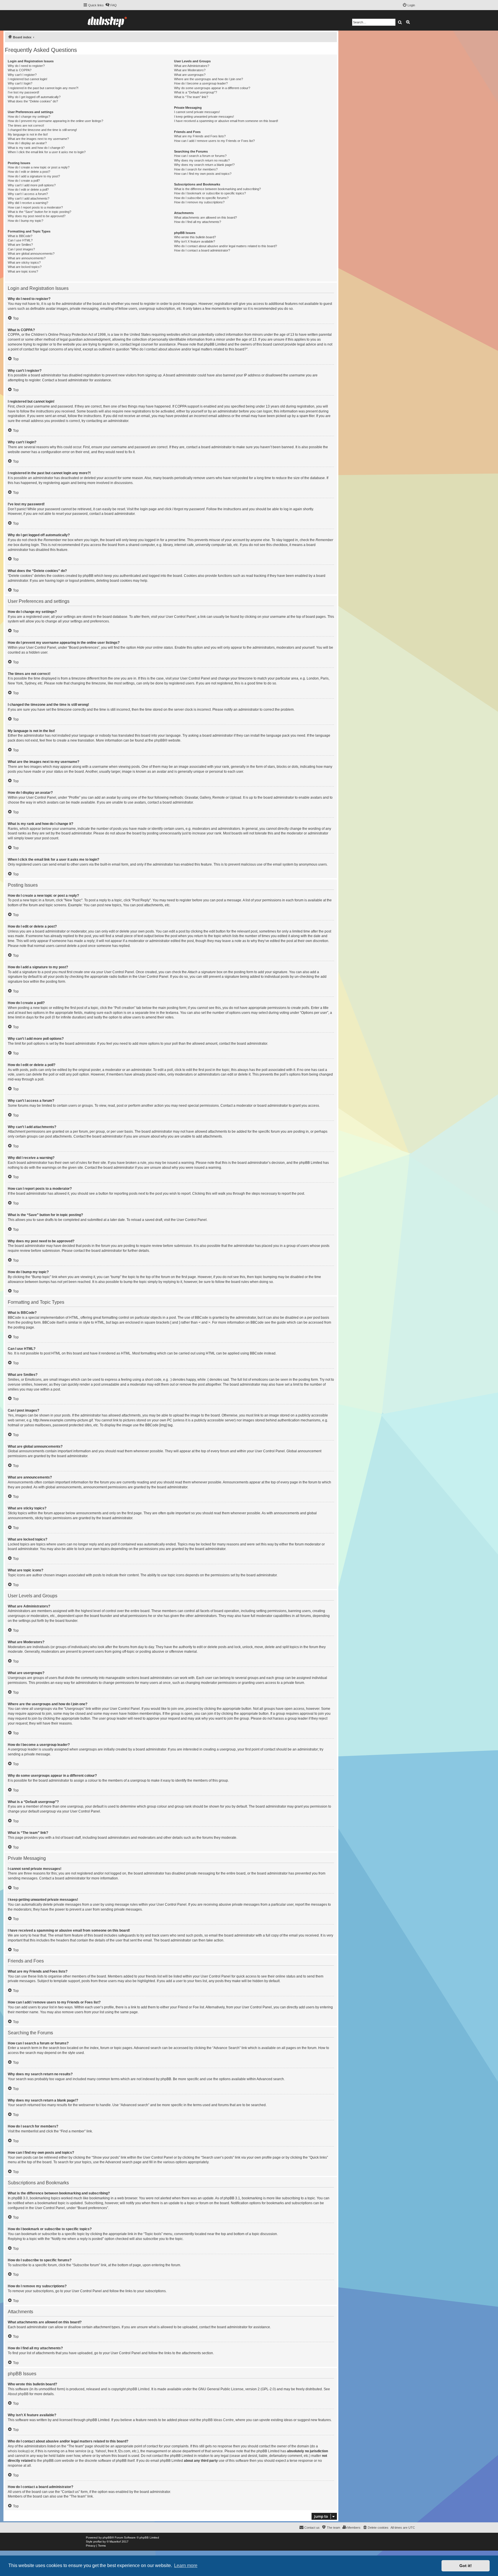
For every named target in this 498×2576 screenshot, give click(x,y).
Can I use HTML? (20, 240)
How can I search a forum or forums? (200, 156)
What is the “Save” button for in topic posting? (39, 212)
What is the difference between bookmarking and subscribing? (217, 189)
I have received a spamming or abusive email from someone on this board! (226, 121)
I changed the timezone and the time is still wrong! (42, 130)
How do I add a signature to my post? (34, 176)
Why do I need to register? (26, 66)
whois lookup (18, 2451)
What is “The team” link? (191, 97)
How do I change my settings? (29, 117)
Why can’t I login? (20, 83)
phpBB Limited (138, 2389)
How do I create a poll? (24, 181)
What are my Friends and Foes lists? (200, 136)
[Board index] (107, 20)
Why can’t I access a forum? (28, 194)
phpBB (160, 740)
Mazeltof (115, 2542)
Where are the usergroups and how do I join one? (209, 79)
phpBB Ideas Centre (218, 2420)
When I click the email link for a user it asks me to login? (47, 152)
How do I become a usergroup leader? (201, 83)
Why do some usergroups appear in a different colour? (212, 88)
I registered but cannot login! (28, 79)
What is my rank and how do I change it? (36, 148)
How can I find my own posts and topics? (203, 174)
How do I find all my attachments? (198, 222)
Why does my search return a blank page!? (204, 165)
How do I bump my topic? (26, 221)
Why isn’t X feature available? (195, 241)
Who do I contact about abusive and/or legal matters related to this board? (226, 246)
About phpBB (18, 2394)
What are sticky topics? (24, 262)
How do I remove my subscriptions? (199, 202)
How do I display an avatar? (27, 143)
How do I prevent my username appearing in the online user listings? (55, 121)
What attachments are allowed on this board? (205, 217)
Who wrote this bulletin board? (195, 237)
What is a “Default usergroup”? (196, 92)
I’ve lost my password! (23, 92)
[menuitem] (111, 5)
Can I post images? (21, 249)
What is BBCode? (20, 236)
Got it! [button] (466, 2566)
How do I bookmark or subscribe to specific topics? (210, 193)
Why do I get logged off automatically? (34, 97)
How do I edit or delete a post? (29, 172)
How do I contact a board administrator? (202, 250)
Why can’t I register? (22, 75)
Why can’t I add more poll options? (32, 185)
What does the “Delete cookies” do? (33, 101)
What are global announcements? (31, 254)
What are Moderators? (190, 70)
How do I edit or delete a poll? (28, 190)
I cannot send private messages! (197, 112)
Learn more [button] (186, 2565)
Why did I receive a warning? (28, 203)
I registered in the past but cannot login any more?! (43, 88)
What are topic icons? (23, 271)
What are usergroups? (190, 75)
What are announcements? (27, 258)
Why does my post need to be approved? (37, 216)
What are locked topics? (25, 267)
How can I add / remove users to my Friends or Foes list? (214, 141)
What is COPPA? (20, 70)
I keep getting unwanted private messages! (204, 117)
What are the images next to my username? (38, 139)
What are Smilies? (20, 245)
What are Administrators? (192, 66)
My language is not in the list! (28, 134)
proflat (98, 2542)
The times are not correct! (26, 125)
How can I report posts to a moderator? (35, 207)
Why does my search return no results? (202, 160)
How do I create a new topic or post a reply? (39, 167)
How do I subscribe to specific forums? (201, 198)
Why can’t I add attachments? (29, 198)
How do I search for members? (196, 169)
